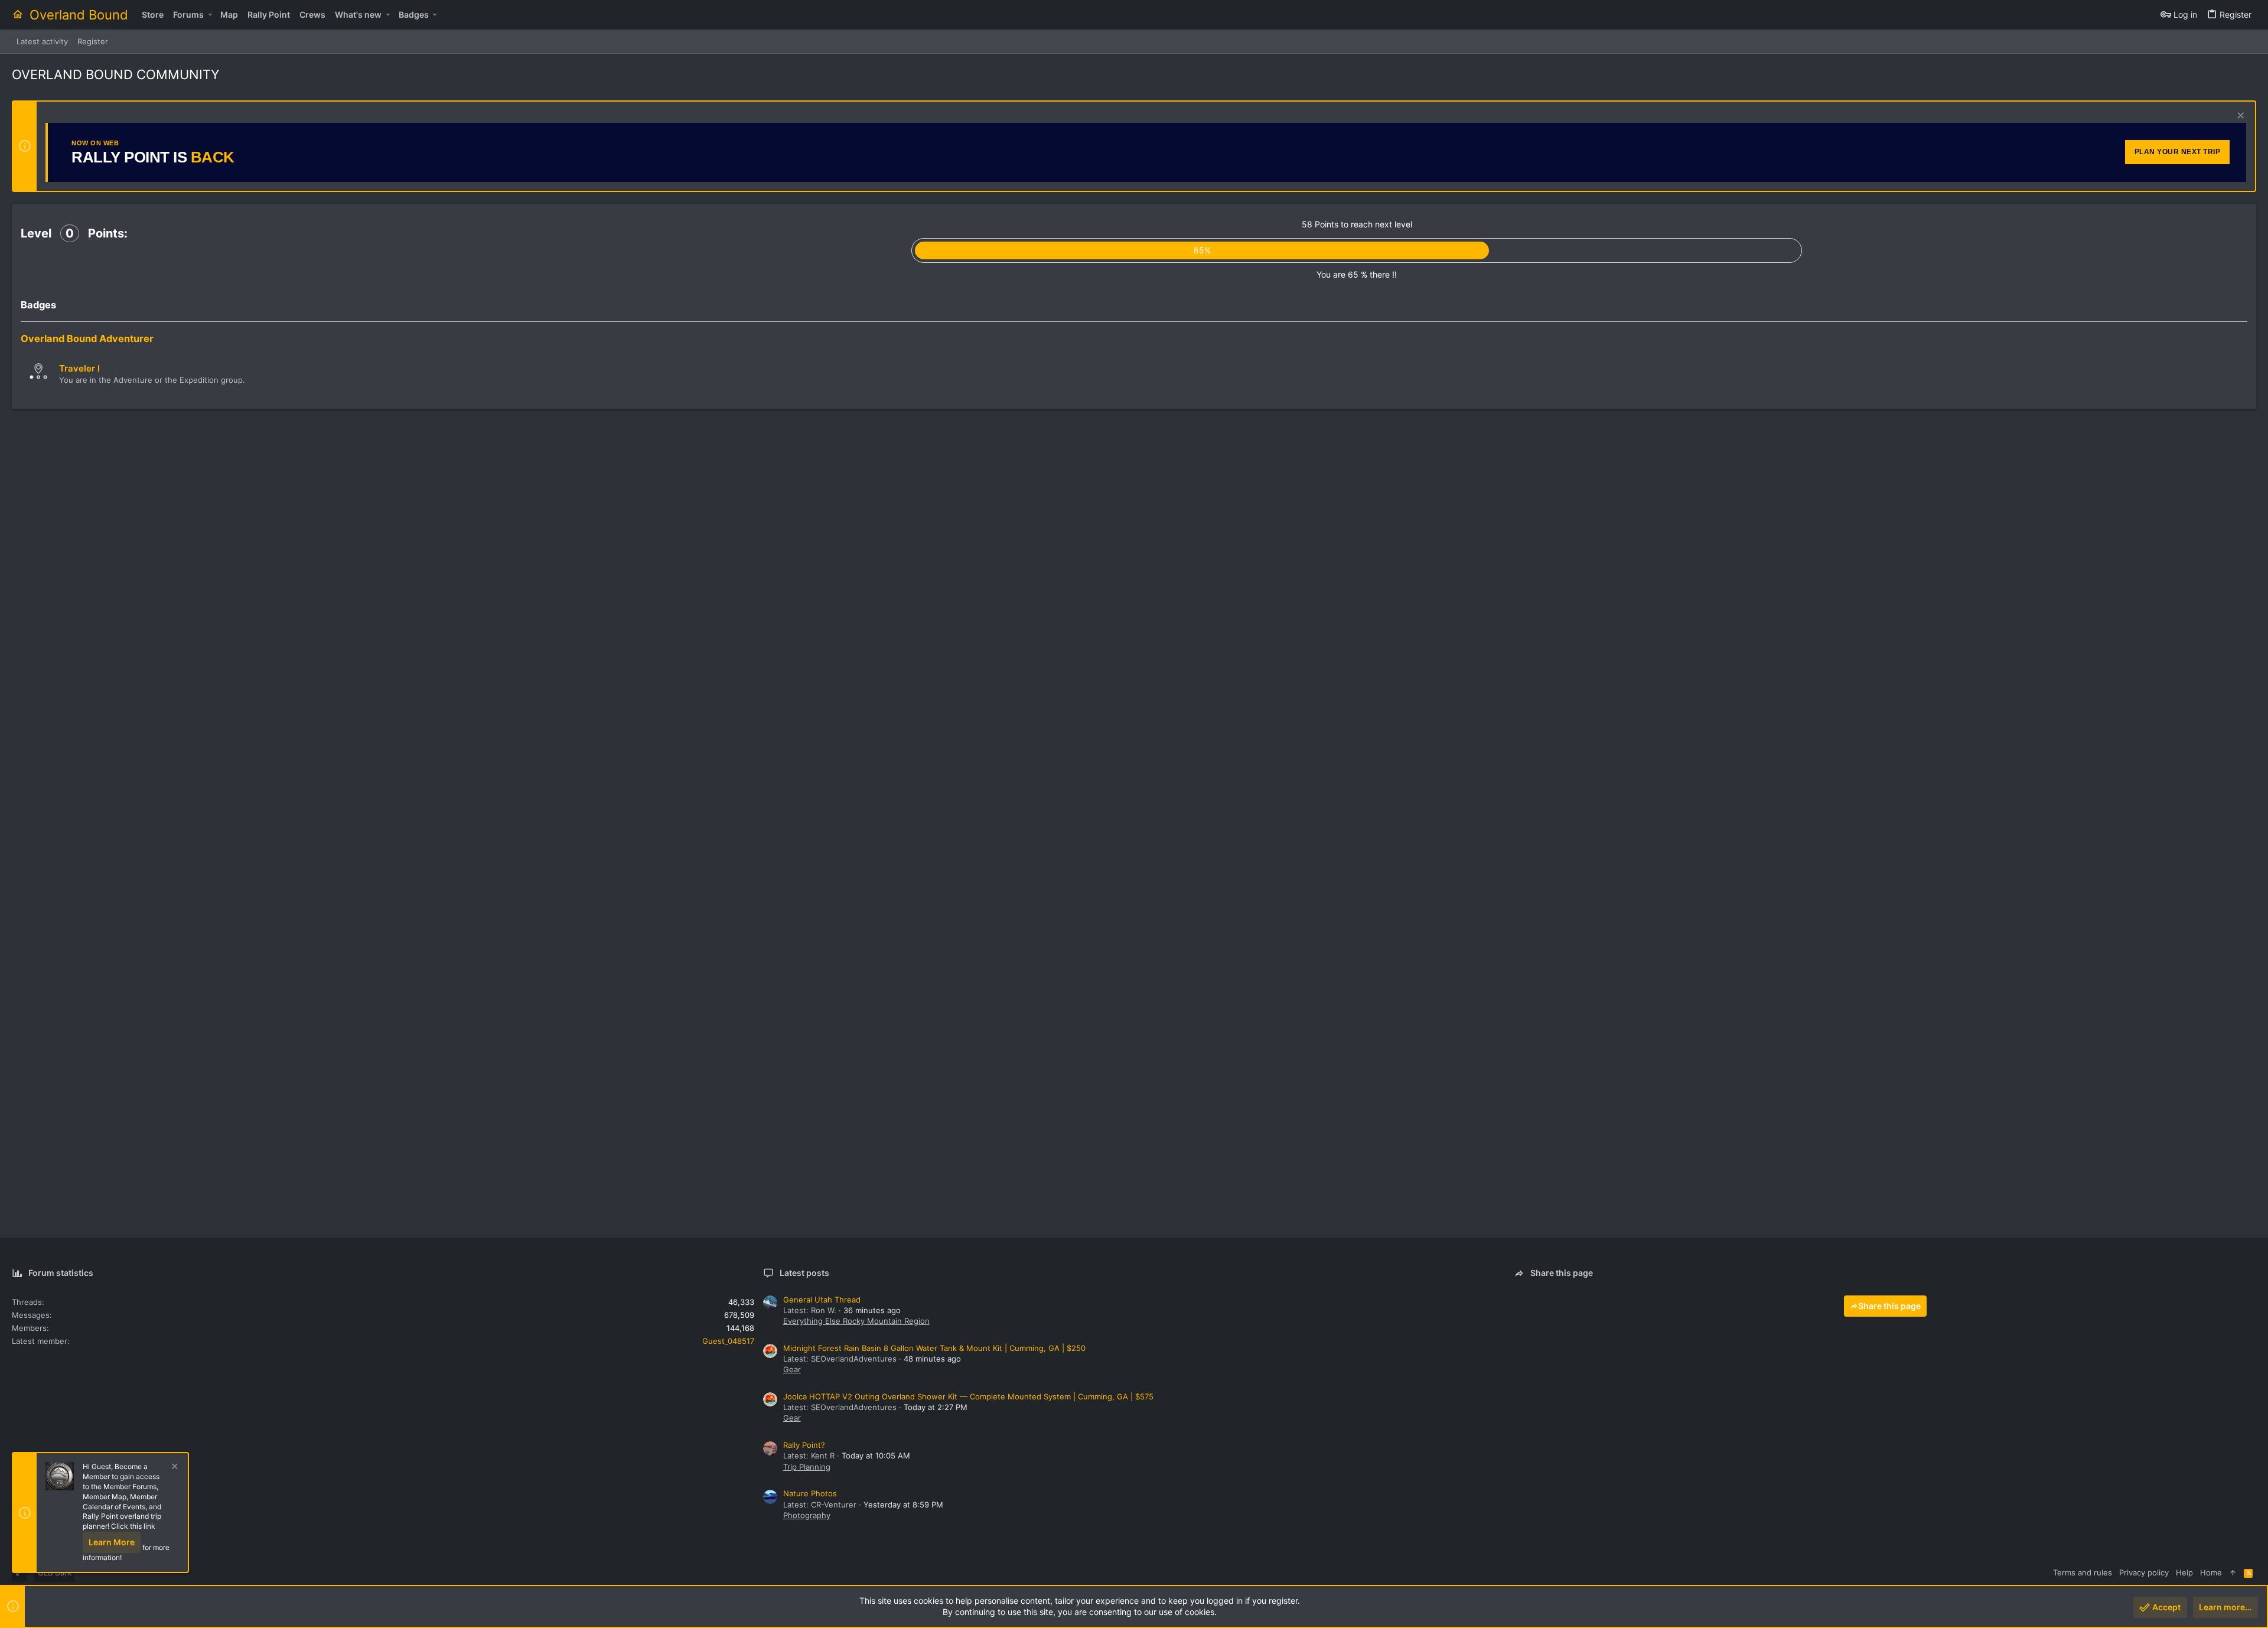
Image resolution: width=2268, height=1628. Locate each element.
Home (2211, 1572)
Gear (792, 1369)
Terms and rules (2083, 1572)
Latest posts (804, 1273)
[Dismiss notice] (2239, 117)
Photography (807, 1515)
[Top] (2233, 1572)
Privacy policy (2144, 1572)
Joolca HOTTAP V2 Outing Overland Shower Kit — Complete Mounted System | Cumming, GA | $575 (968, 1396)
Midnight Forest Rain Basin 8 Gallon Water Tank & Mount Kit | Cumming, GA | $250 (934, 1348)
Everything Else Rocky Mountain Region (856, 1321)
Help (2184, 1572)
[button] (210, 15)
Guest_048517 (728, 1341)
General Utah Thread (822, 1300)
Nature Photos (810, 1493)
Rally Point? (804, 1445)
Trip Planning (807, 1467)
